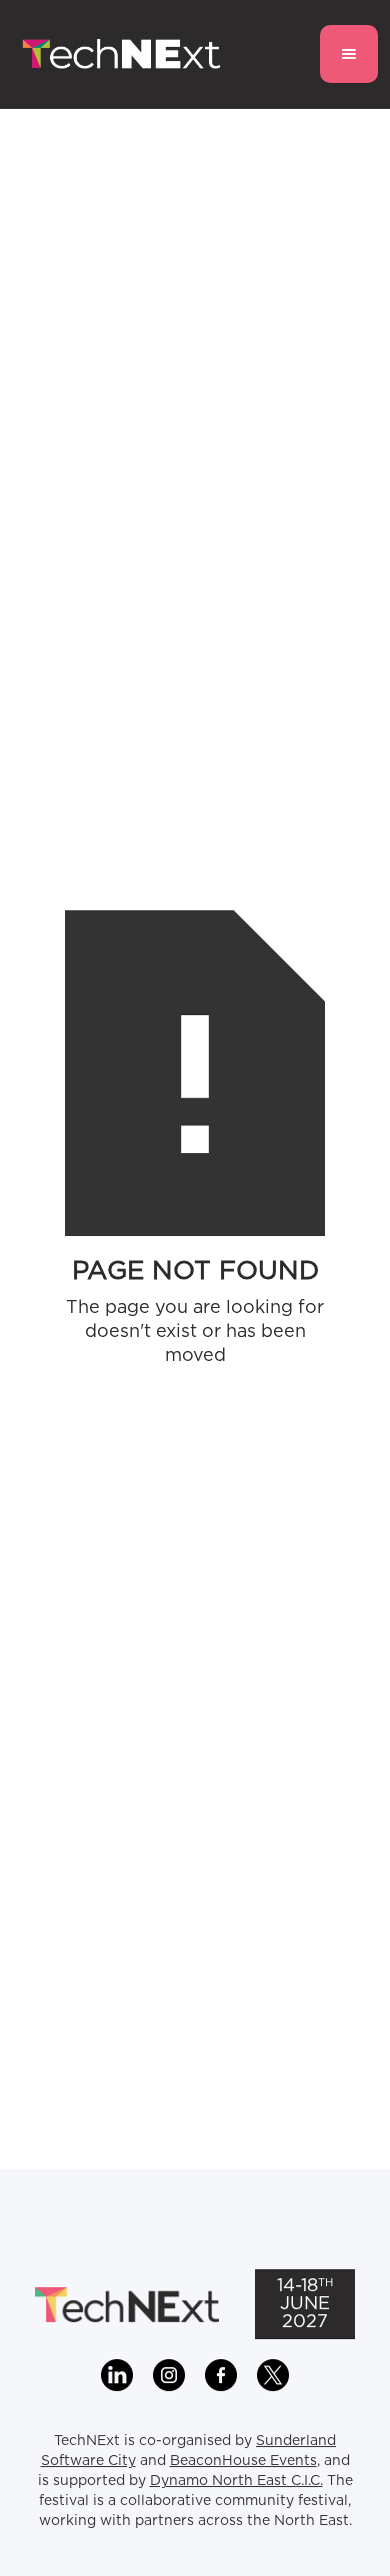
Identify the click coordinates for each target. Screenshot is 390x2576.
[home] (117, 54)
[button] (349, 54)
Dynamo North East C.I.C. (236, 2481)
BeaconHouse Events (243, 2461)
